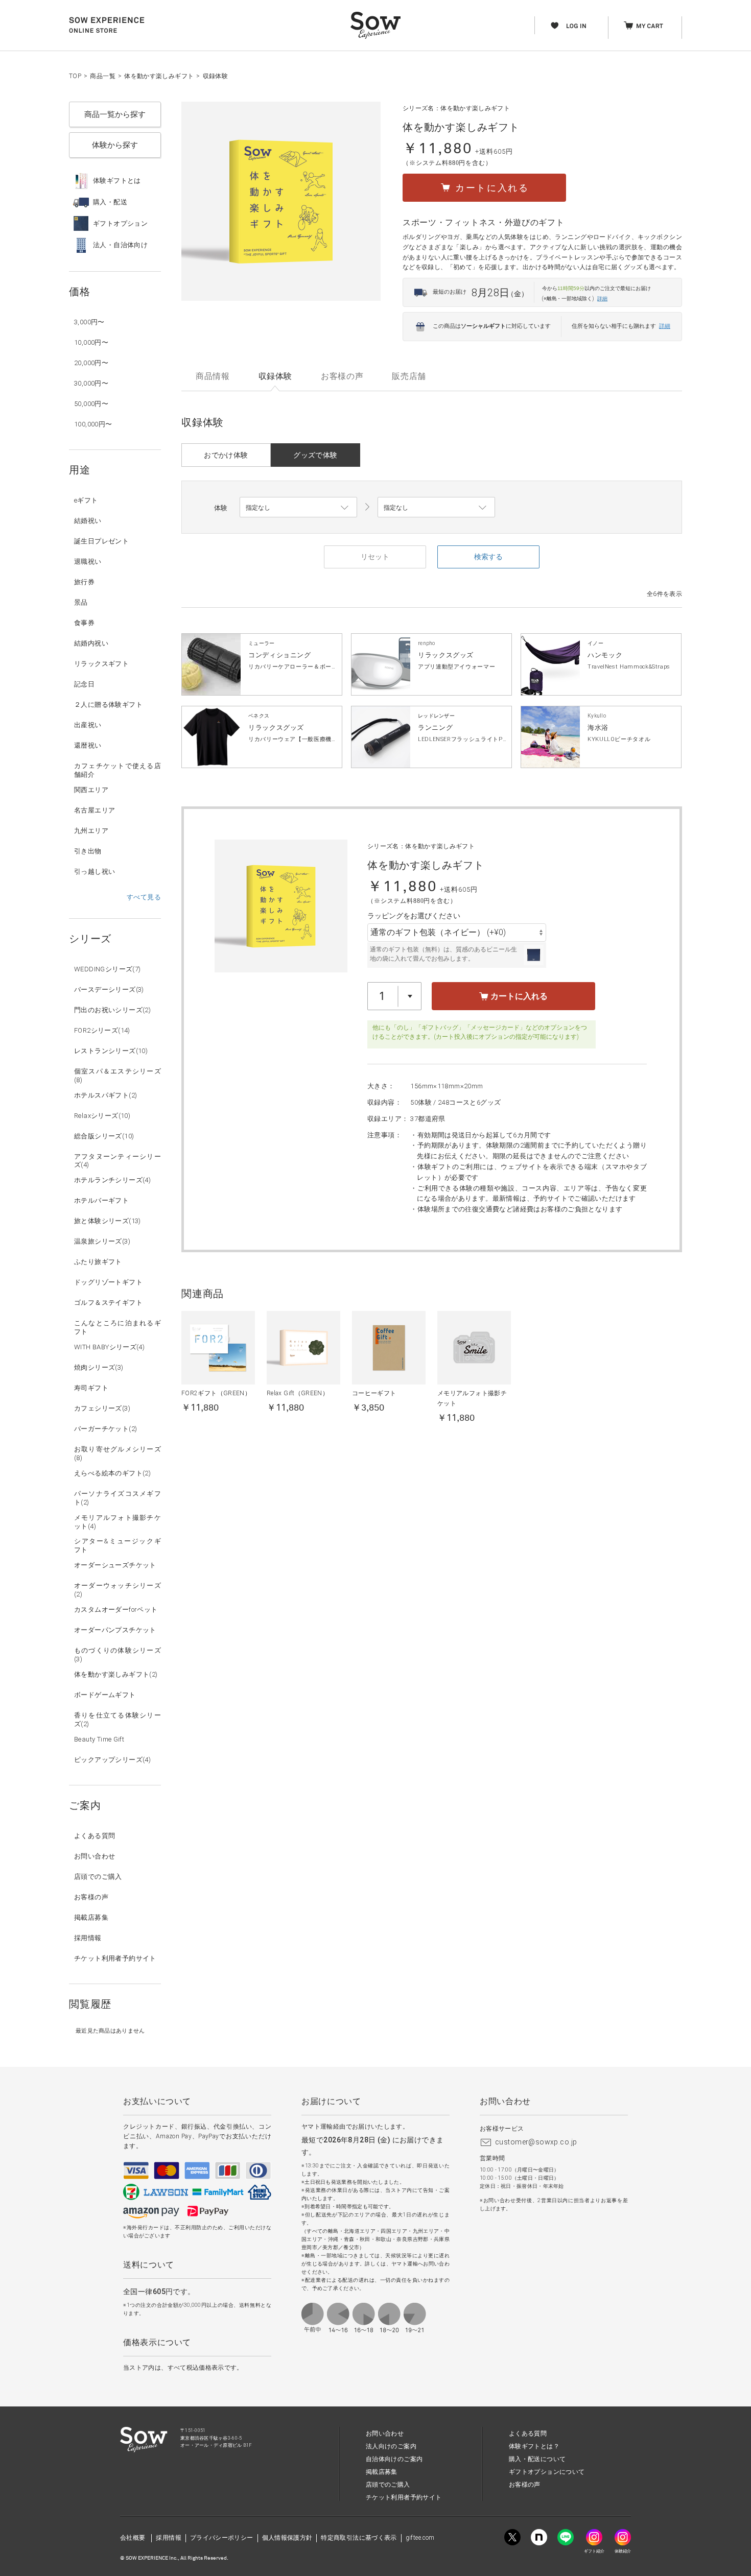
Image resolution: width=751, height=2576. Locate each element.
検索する (488, 557)
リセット (375, 557)
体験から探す (115, 145)
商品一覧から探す (115, 114)
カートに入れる (518, 996)
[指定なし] (436, 508)
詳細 (602, 299)
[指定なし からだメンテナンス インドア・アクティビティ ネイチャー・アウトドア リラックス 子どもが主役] (298, 508)
